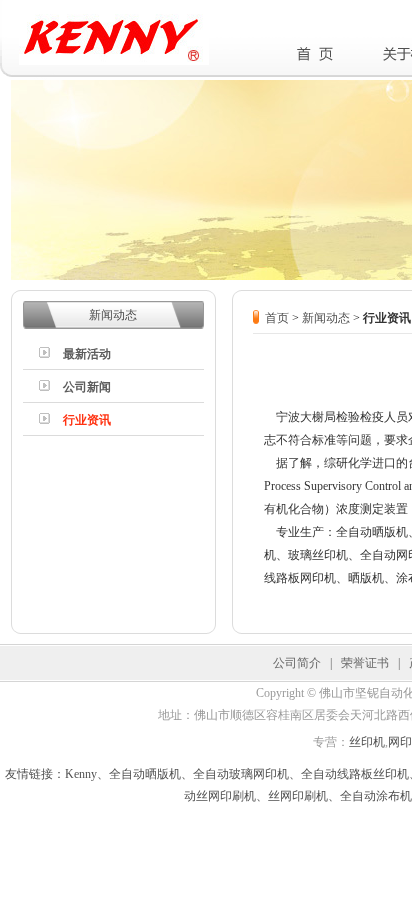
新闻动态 (326, 318)
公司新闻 (87, 387)
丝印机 (367, 742)
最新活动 (87, 354)
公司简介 (297, 663)
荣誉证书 (365, 663)
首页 (277, 318)
